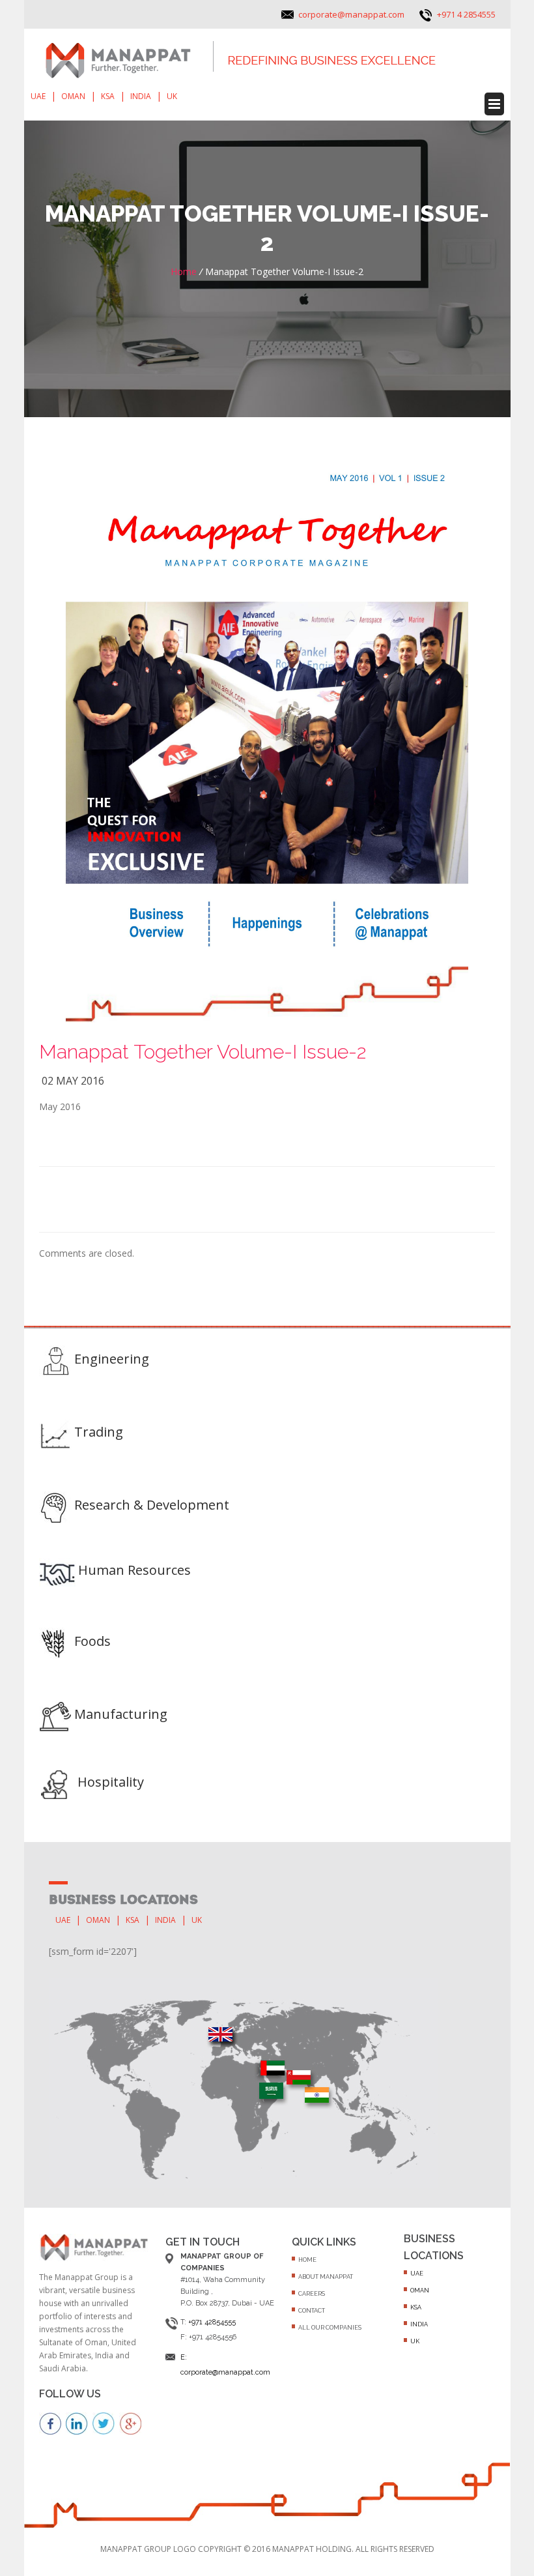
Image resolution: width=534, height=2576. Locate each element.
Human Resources (134, 1570)
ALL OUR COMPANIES (330, 2328)
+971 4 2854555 (466, 14)
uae (38, 96)
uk (172, 96)
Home (184, 271)
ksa (108, 96)
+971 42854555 (212, 2322)
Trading (99, 1432)
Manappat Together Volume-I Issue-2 (203, 1052)
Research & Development (152, 1505)
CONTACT (312, 2311)
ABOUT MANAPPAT (326, 2277)
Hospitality (111, 1782)
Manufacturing (121, 1714)
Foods (92, 1641)
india (141, 96)
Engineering (112, 1359)
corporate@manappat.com (351, 14)
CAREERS (312, 2294)
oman (73, 96)
